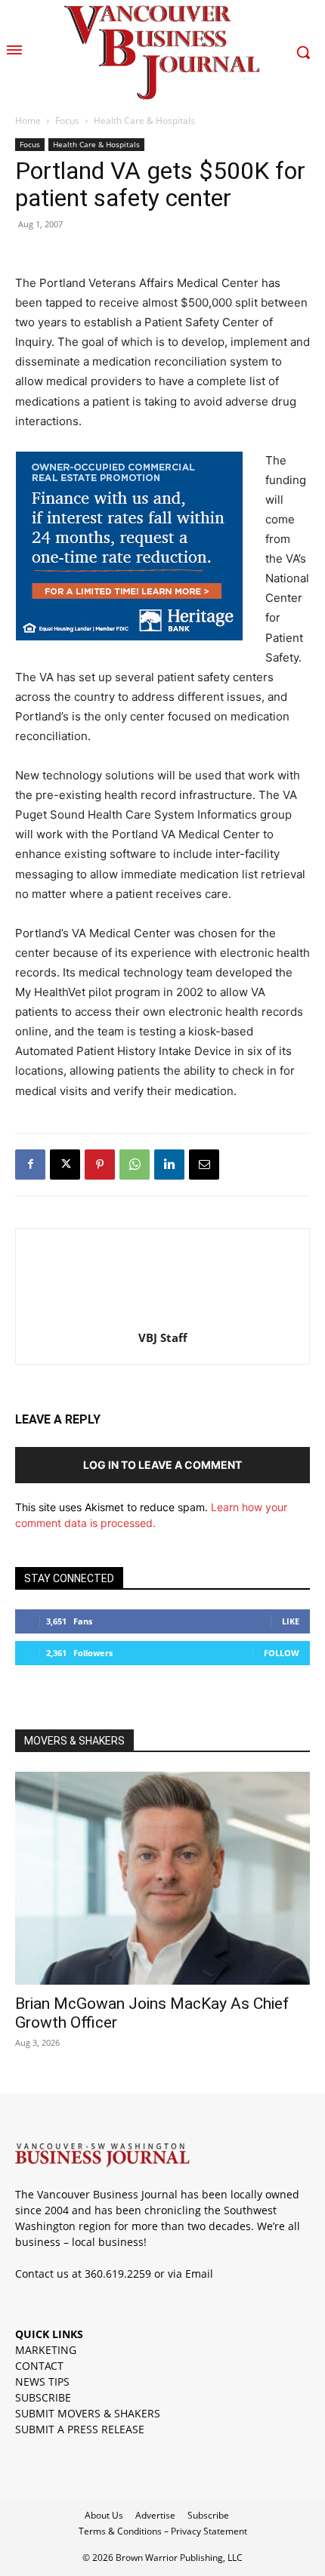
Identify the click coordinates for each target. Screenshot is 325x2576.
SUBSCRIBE (43, 2397)
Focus (67, 120)
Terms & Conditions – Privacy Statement (163, 2531)
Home (28, 120)
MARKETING (46, 2350)
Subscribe (208, 2515)
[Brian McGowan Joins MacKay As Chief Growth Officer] (162, 1879)
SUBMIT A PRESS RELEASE (80, 2429)
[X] (65, 1165)
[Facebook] (30, 1165)
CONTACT (39, 2366)
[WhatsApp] (135, 1165)
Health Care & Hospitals (144, 120)
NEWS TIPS (42, 2382)
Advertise (155, 2515)
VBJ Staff (163, 1337)
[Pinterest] (100, 1165)
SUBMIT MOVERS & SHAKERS (88, 2413)
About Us (104, 2515)
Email (199, 2274)
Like (291, 1621)
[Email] (204, 1165)
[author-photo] (162, 1317)
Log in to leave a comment (162, 1465)
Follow (282, 1653)
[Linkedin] (169, 1165)
